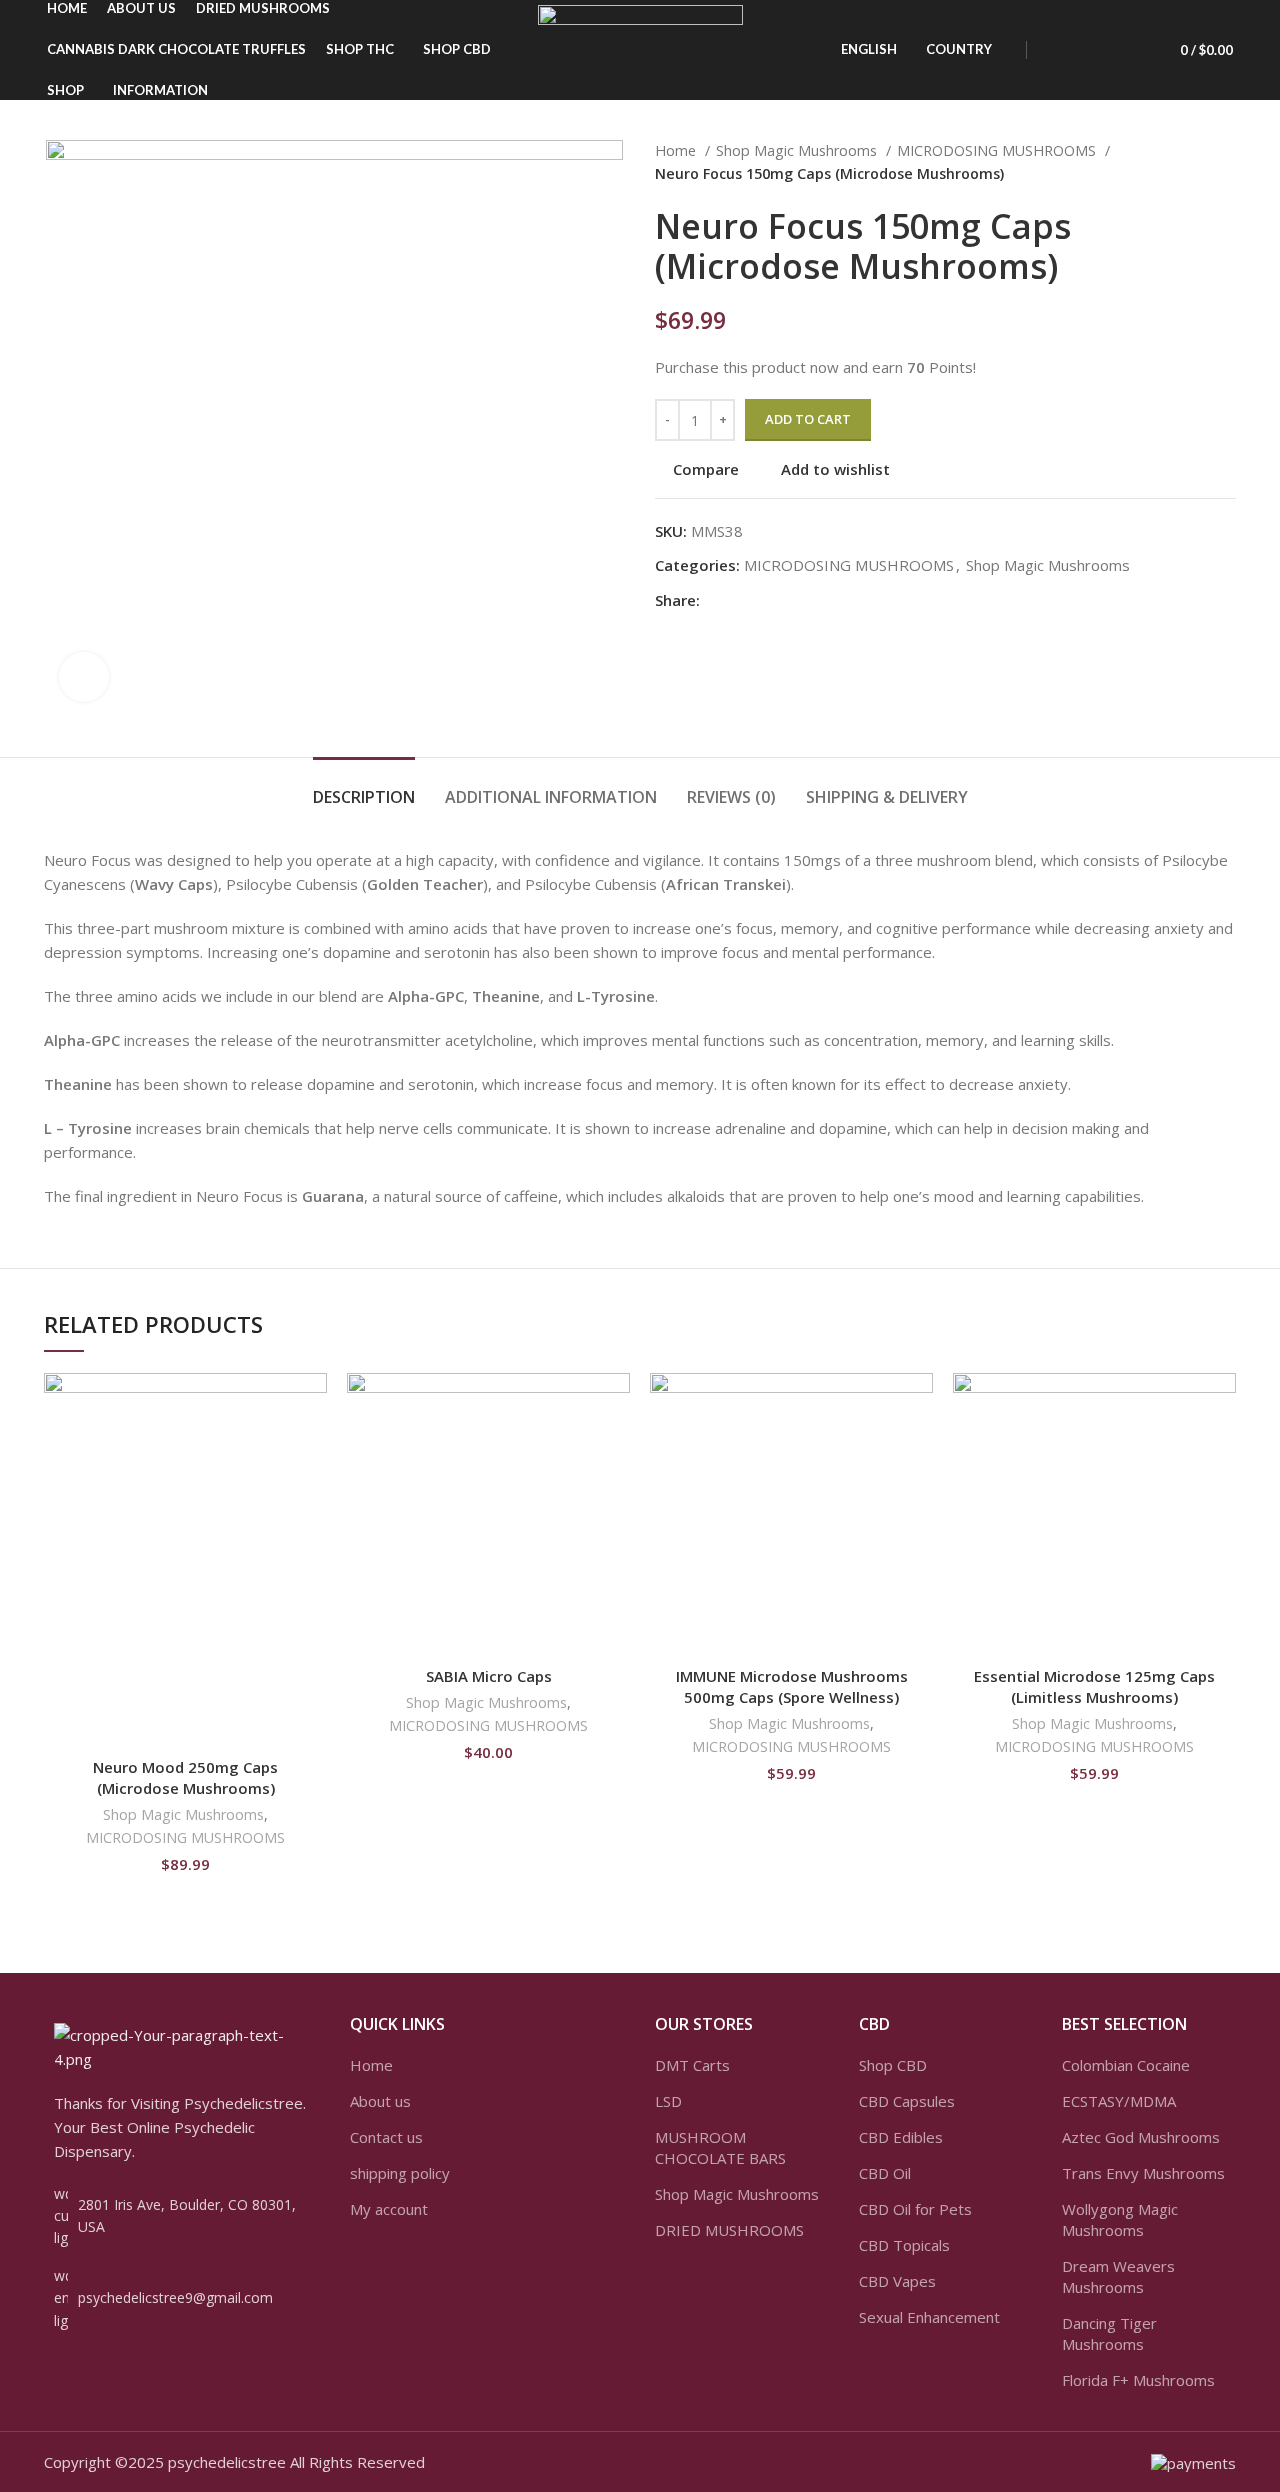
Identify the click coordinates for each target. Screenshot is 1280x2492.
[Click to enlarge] (84, 677)
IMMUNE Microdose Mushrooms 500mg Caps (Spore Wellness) (792, 1686)
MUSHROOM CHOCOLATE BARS (720, 2147)
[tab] (364, 787)
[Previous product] (1186, 163)
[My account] (1060, 50)
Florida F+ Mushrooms (1138, 2380)
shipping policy (400, 2173)
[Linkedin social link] (785, 600)
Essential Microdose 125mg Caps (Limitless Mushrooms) (1094, 1686)
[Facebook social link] (716, 600)
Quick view (312, 1495)
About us (380, 2101)
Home (677, 150)
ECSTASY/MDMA (1119, 2101)
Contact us (386, 2137)
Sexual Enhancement (929, 2317)
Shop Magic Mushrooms (798, 150)
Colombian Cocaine (1126, 2065)
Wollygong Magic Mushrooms (1120, 2219)
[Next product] (1226, 163)
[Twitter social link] (739, 600)
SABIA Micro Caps (489, 1676)
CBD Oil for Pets (915, 2209)
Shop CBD (893, 2065)
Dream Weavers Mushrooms (1118, 2276)
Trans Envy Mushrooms (1143, 2173)
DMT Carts (692, 2065)
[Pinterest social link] (762, 600)
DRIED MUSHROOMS (729, 2230)
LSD (668, 2101)
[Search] (1094, 50)
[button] (312, 1450)
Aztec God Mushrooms (1141, 2137)
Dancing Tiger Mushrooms (1109, 2333)
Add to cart (808, 419)
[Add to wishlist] (312, 1405)
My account (389, 2209)
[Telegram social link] (808, 600)
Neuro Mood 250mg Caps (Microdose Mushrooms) (185, 1777)
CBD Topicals (904, 2245)
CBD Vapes (897, 2281)
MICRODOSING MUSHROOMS (998, 150)
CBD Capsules (907, 2101)
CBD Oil (885, 2173)
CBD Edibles (901, 2137)
